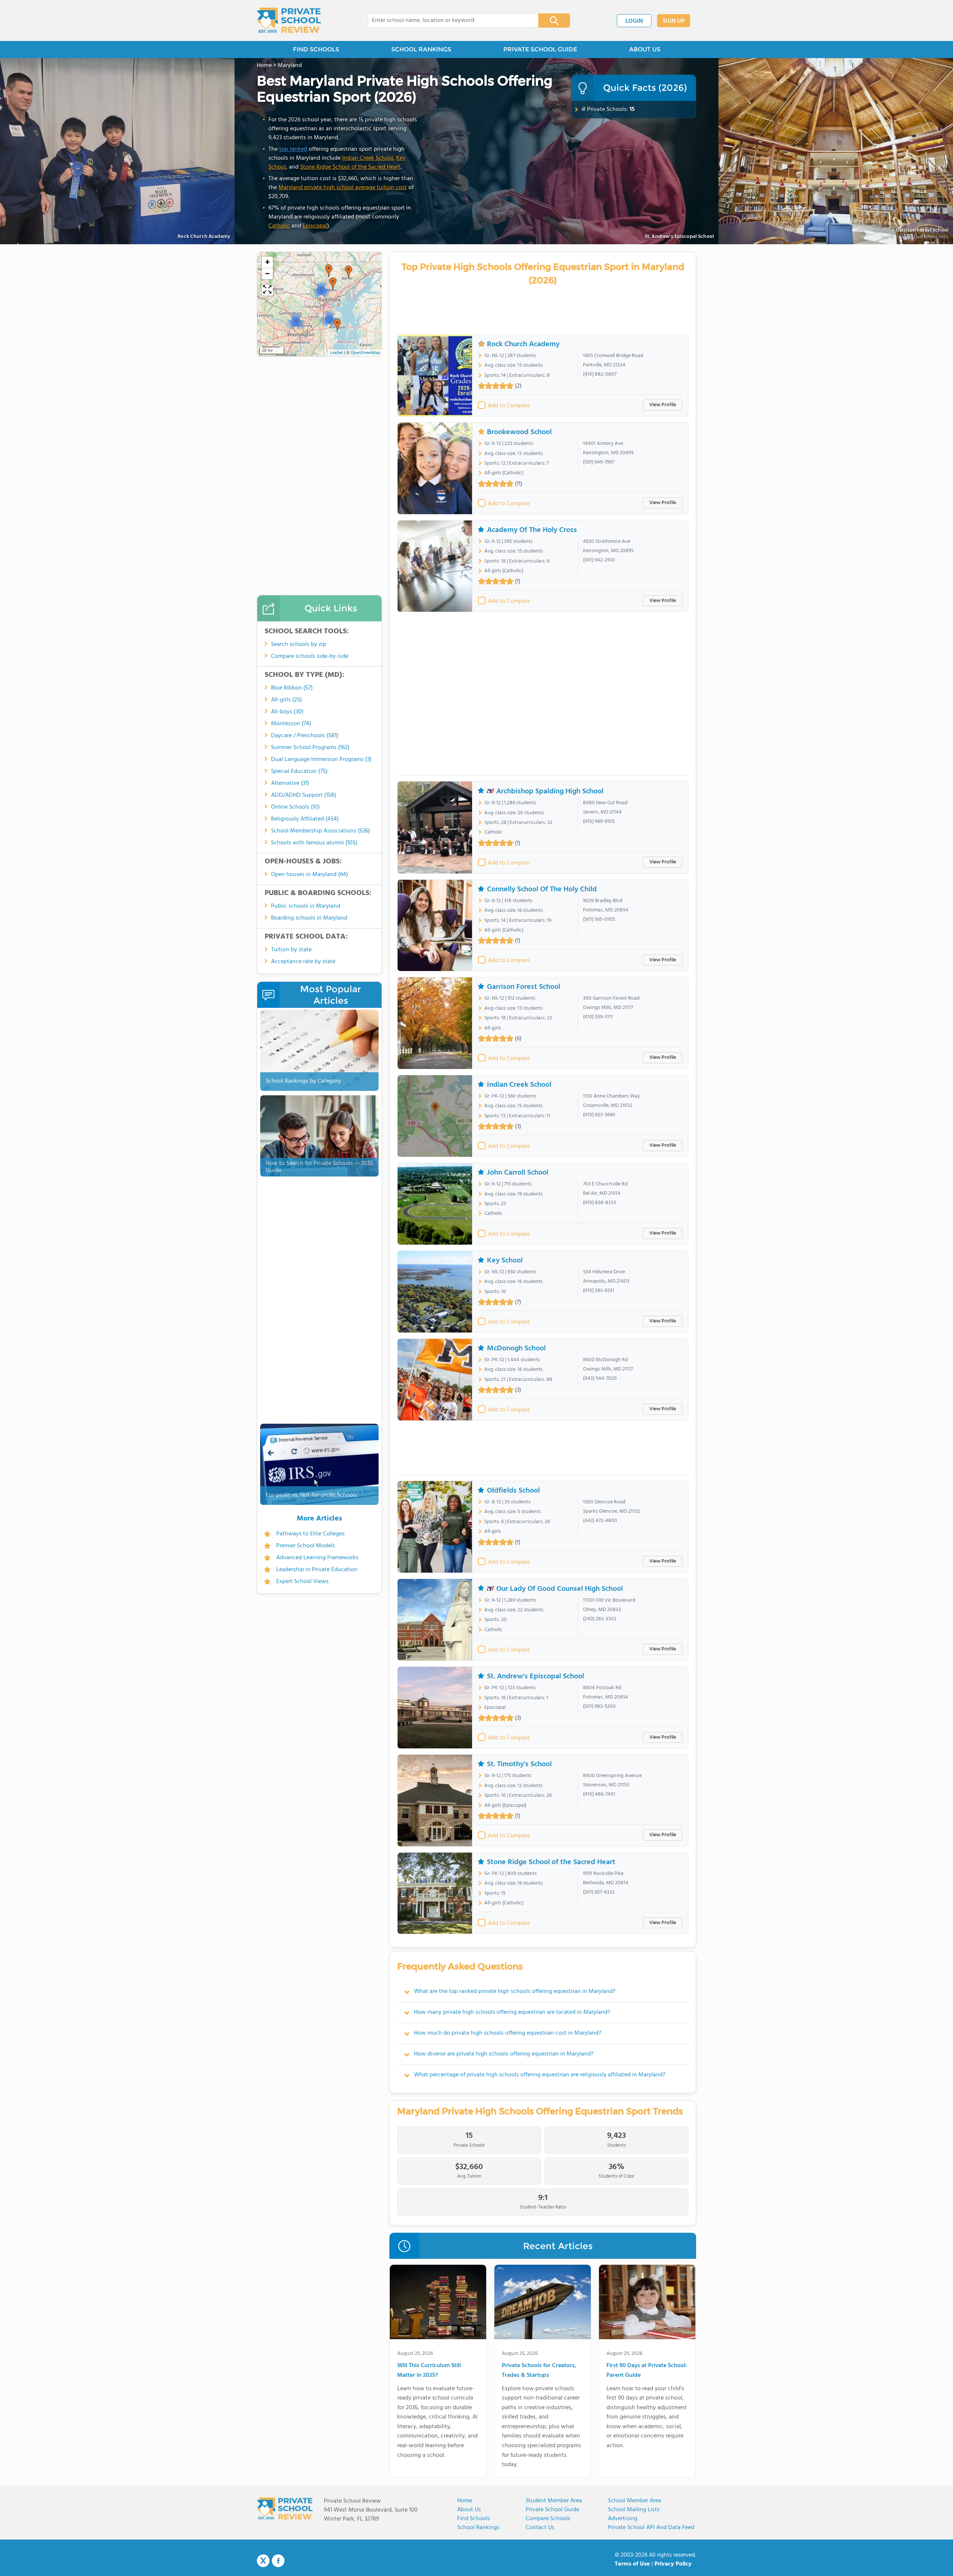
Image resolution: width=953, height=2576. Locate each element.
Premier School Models (306, 1546)
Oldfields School (513, 1491)
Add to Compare (509, 406)
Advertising (623, 2519)
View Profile (663, 405)
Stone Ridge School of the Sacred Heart (350, 167)
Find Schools (474, 2519)
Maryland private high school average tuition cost (343, 188)
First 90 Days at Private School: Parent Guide (647, 2371)
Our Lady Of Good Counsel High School (560, 1589)
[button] (329, 271)
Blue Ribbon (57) (292, 688)
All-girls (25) (286, 700)
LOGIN (634, 21)
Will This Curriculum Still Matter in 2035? (429, 2371)
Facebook (278, 2561)
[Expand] (267, 290)
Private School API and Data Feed (651, 2528)
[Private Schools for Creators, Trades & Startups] (543, 2303)
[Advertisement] (543, 696)
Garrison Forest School (524, 987)
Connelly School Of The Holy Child (542, 889)
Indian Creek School (368, 158)
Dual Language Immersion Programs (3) (321, 760)
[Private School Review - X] (263, 2561)
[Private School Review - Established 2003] (289, 20)
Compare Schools (548, 2519)
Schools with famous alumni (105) (314, 843)
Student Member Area (554, 2501)
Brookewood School (519, 432)
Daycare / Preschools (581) (305, 736)
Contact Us (540, 2528)
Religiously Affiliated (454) (305, 819)
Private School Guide (552, 2510)
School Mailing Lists (634, 2510)
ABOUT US (645, 49)
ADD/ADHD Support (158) (304, 795)
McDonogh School (516, 1349)
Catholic (279, 226)
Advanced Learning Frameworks (317, 1558)
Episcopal (315, 226)
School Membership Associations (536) (321, 831)
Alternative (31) (290, 783)
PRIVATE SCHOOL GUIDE (540, 49)
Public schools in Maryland (306, 906)
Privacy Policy (673, 2564)
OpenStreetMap (366, 353)
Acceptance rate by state (303, 962)
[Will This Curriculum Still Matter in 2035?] (438, 2303)
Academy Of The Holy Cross (532, 530)
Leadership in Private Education (317, 1570)
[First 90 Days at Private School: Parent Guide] (647, 2303)
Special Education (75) (299, 771)
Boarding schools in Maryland (309, 918)
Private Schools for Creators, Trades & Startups (539, 2371)
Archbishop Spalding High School (550, 791)
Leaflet (336, 353)
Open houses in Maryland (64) (310, 875)
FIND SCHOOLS (316, 49)
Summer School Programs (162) (310, 748)
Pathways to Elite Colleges (310, 1534)
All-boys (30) (287, 712)
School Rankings (478, 2528)
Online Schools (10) (295, 807)
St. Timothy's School (519, 1764)
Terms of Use (632, 2564)
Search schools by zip (299, 644)
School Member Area (635, 2501)
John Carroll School (518, 1173)
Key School (505, 1261)
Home (465, 2501)
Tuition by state (291, 950)
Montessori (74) (291, 724)
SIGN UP (674, 21)
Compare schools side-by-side (310, 656)
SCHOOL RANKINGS (421, 49)
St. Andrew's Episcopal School (679, 237)
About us (469, 2510)
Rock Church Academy (523, 344)
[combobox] (448, 20)
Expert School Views (302, 1582)
